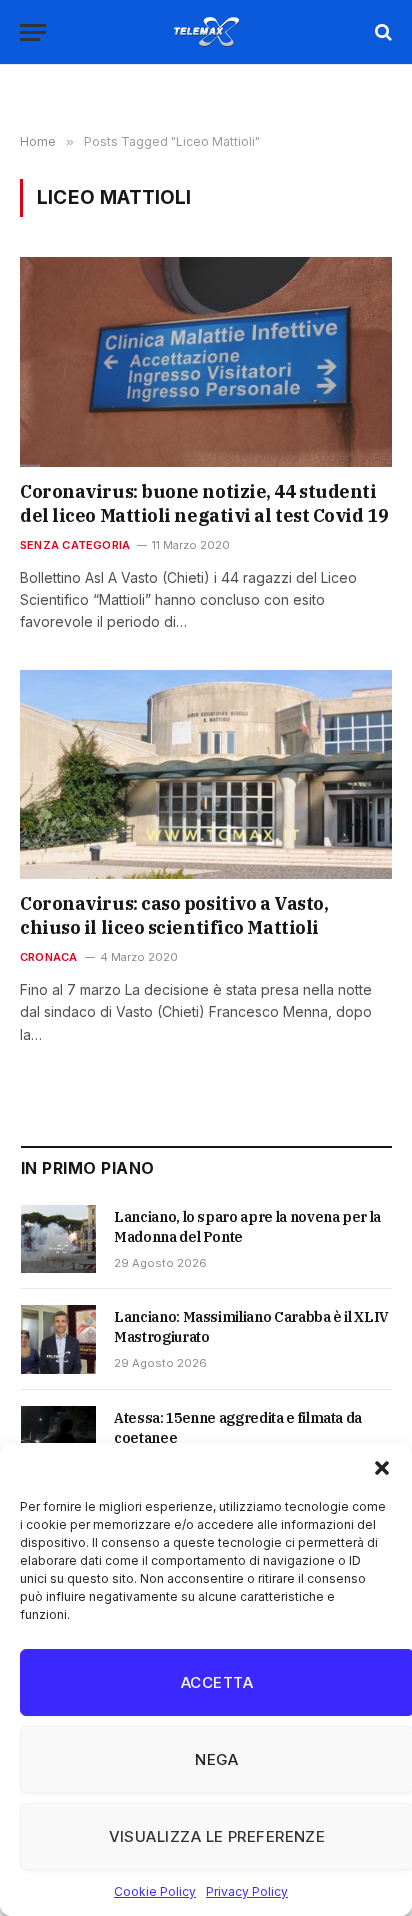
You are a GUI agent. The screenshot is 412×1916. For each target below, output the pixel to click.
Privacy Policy (247, 1891)
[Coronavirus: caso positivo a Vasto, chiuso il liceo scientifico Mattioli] (206, 774)
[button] (382, 1468)
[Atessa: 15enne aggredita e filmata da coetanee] (58, 1440)
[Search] (381, 32)
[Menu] (33, 32)
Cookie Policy (155, 1891)
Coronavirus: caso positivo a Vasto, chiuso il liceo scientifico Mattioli (174, 915)
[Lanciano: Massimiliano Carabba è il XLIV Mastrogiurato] (58, 1339)
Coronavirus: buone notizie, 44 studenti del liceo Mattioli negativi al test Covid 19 (204, 503)
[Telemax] (206, 32)
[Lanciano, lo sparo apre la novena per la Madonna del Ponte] (58, 1239)
